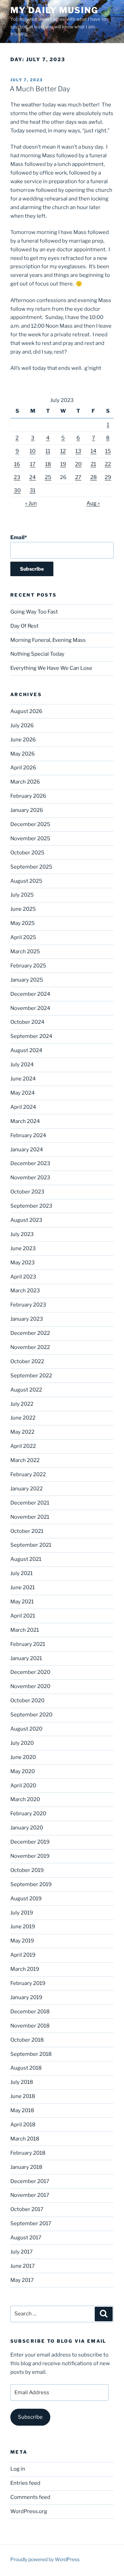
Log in (18, 2469)
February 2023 (28, 1305)
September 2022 (31, 1376)
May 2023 (23, 1263)
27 (78, 477)
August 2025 (26, 881)
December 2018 (30, 2012)
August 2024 (26, 1050)
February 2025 (28, 966)
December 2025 (30, 824)
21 (93, 464)
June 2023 (23, 1248)
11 (48, 451)
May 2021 (22, 1602)
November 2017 (30, 2195)
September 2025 (31, 867)
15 (108, 451)
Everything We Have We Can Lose (51, 668)
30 (17, 490)
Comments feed (30, 2497)
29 (108, 477)
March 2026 (25, 782)
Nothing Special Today (37, 654)
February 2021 (28, 1644)
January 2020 (27, 1828)
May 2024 (23, 1093)
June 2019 (23, 1927)
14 (94, 451)
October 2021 (27, 1531)
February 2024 (28, 1135)
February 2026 (28, 796)
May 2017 (22, 2280)
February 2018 (28, 2153)
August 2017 (26, 2238)
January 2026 (27, 810)
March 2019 (25, 1969)
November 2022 (30, 1347)
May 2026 (23, 754)
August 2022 (26, 1390)
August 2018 (26, 2068)
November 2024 (30, 1008)
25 (48, 477)
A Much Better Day (40, 89)
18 (48, 464)
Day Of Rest (24, 626)
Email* (19, 537)
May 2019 (22, 1941)
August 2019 (26, 1899)
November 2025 (30, 839)
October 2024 (27, 1022)
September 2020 (31, 1715)
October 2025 (27, 853)
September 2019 (31, 1884)
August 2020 (26, 1729)
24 (33, 477)
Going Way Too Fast (34, 612)
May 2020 (23, 1771)
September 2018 (31, 2054)
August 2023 (26, 1220)
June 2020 (23, 1757)
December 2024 (30, 994)
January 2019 (26, 1997)
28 (94, 477)
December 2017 (30, 2181)
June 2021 (23, 1587)
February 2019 (28, 1983)
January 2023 (27, 1319)
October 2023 (27, 1192)
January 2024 (27, 1150)
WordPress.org (29, 2511)
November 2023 (30, 1178)
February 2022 (28, 1474)
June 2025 (23, 909)
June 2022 (23, 1418)
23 (17, 477)
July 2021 (22, 1573)
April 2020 (23, 1786)
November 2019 (30, 1856)
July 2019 (22, 1913)
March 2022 (25, 1460)
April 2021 (23, 1616)
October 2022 (27, 1361)
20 (78, 464)
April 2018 (23, 2125)
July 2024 (22, 1065)
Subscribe (30, 2417)
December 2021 (30, 1503)
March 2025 (25, 952)
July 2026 (22, 725)
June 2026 (23, 740)
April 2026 (23, 768)
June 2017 (23, 2266)
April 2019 (23, 1955)
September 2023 (31, 1206)
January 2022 (27, 1489)
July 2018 (22, 2082)
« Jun (31, 503)
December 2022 (30, 1333)
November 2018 (30, 2026)
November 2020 (30, 1686)
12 (63, 451)
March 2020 (25, 1799)
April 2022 (23, 1446)
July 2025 (22, 895)
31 (33, 490)
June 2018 (23, 2096)
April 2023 (23, 1277)
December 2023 (30, 1163)
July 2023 (22, 1234)
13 (78, 451)
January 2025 (27, 980)
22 (108, 464)
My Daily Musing (54, 10)
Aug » (93, 503)
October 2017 (27, 2209)
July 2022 (22, 1404)
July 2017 (22, 2252)
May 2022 (22, 1432)
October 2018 (27, 2040)
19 (63, 464)
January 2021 (26, 1658)
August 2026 (26, 711)
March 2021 (25, 1630)
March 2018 (25, 2139)
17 (33, 464)
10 (33, 451)
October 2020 (27, 1701)
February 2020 (28, 1814)
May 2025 (23, 923)
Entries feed (25, 2483)
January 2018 (26, 2167)
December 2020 (30, 1672)
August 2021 (26, 1559)
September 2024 (31, 1036)
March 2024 (25, 1121)
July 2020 (22, 1743)
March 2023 (25, 1291)
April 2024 (23, 1107)
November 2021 (30, 1517)
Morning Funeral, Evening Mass (48, 640)
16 (17, 464)
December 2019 (30, 1842)
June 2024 (23, 1079)
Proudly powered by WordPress (45, 2559)
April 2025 (23, 937)
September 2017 (31, 2223)
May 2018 (22, 2110)
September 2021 (31, 1545)
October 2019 (27, 1870)
